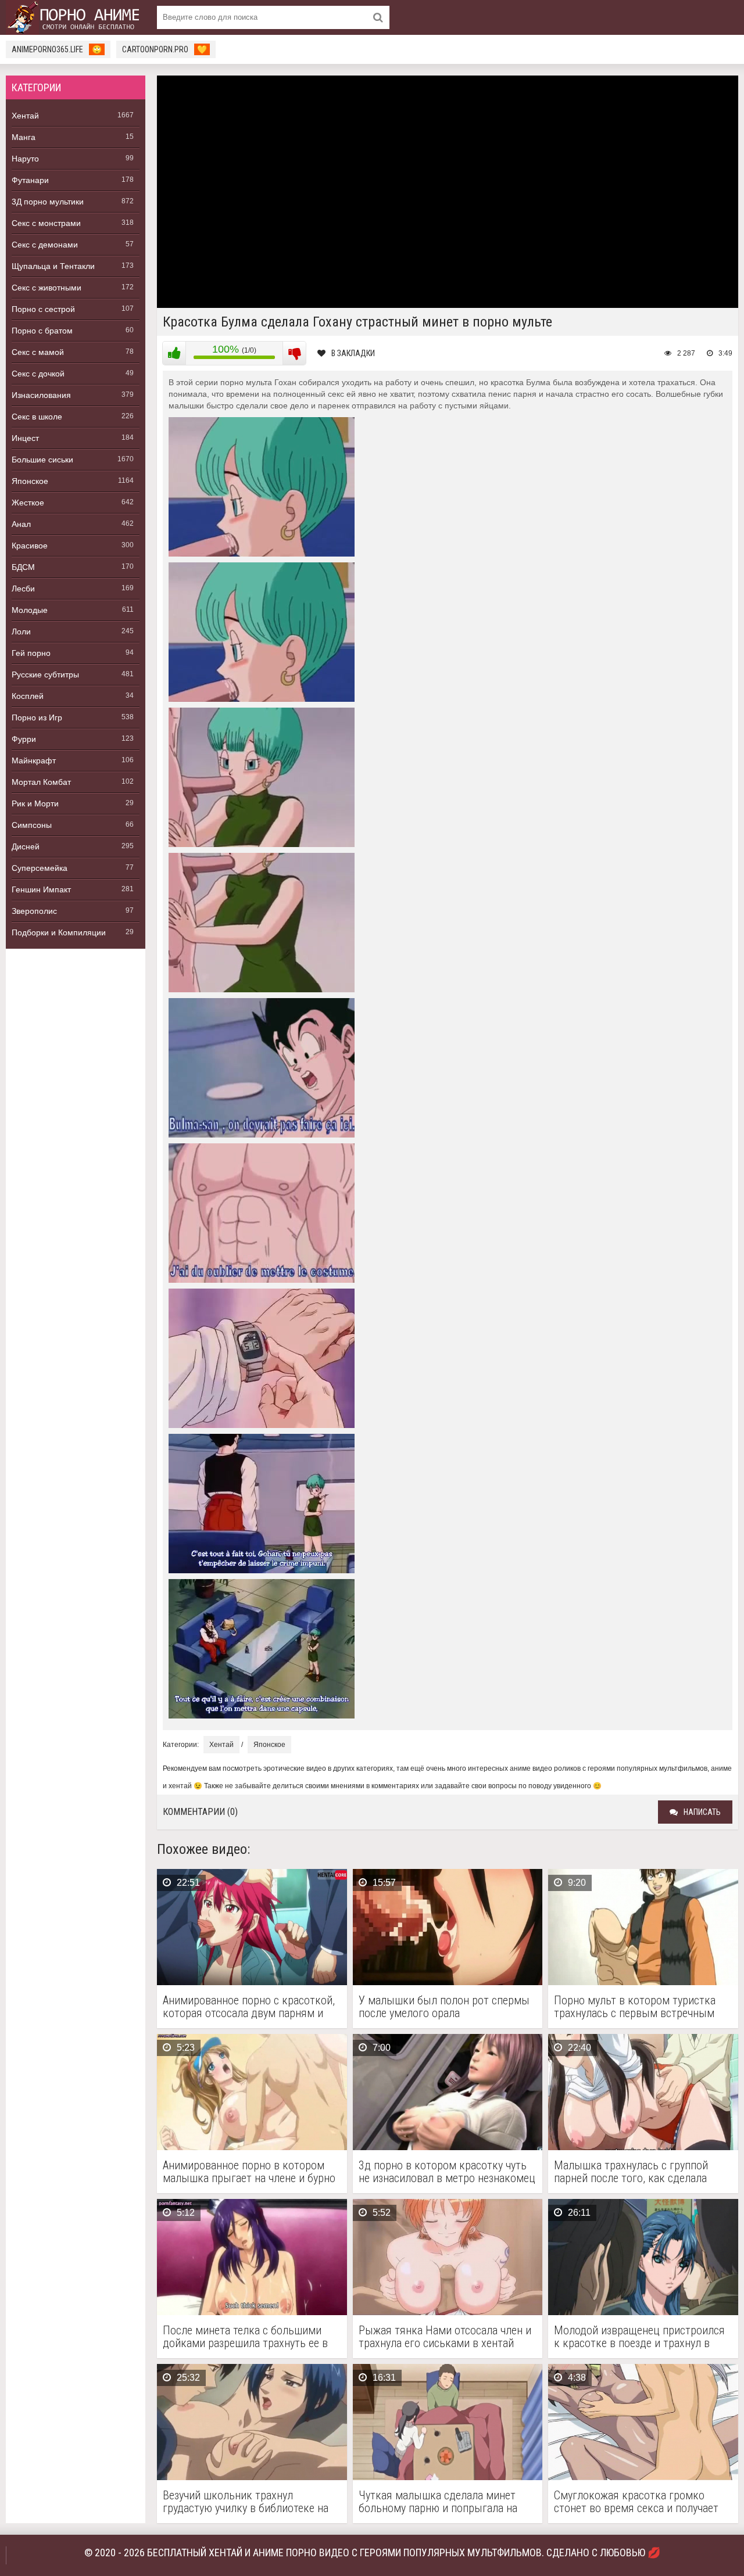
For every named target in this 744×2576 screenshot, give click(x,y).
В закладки (353, 353)
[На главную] (76, 17)
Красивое (30, 546)
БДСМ (23, 567)
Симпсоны (32, 825)
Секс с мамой (38, 352)
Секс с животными (46, 288)
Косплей (28, 696)
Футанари (30, 180)
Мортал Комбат (41, 782)
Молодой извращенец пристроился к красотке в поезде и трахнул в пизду (639, 2337)
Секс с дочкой (38, 374)
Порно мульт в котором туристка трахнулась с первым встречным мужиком (635, 2007)
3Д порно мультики (48, 202)
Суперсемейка (40, 868)
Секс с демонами (45, 245)
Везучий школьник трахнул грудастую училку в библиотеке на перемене (246, 2502)
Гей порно (31, 653)
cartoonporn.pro (164, 49)
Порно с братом (42, 331)
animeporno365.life (57, 49)
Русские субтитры (45, 675)
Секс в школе (37, 417)
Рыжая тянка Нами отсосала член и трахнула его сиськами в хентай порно (445, 2337)
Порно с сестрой (43, 309)
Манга (24, 137)
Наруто (25, 159)
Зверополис (34, 911)
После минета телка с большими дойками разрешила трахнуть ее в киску (245, 2337)
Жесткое (28, 503)
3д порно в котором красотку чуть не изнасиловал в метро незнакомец (447, 2172)
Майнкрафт (34, 760)
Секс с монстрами (46, 223)
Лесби (23, 589)
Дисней (26, 846)
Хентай (25, 116)
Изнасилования (41, 395)
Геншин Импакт (41, 889)
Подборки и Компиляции (59, 932)
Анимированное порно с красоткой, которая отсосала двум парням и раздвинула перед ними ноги (249, 2007)
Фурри (24, 739)
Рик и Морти (35, 803)
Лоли (21, 632)
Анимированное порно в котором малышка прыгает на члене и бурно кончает (249, 2172)
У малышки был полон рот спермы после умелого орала (444, 2007)
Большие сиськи (42, 460)
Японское (30, 481)
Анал (21, 524)
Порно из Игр (37, 717)
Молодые (30, 610)
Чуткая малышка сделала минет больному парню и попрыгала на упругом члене (438, 2502)
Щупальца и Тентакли (53, 266)
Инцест (25, 438)
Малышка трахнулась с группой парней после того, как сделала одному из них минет (631, 2172)
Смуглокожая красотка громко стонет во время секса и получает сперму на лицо (636, 2502)
